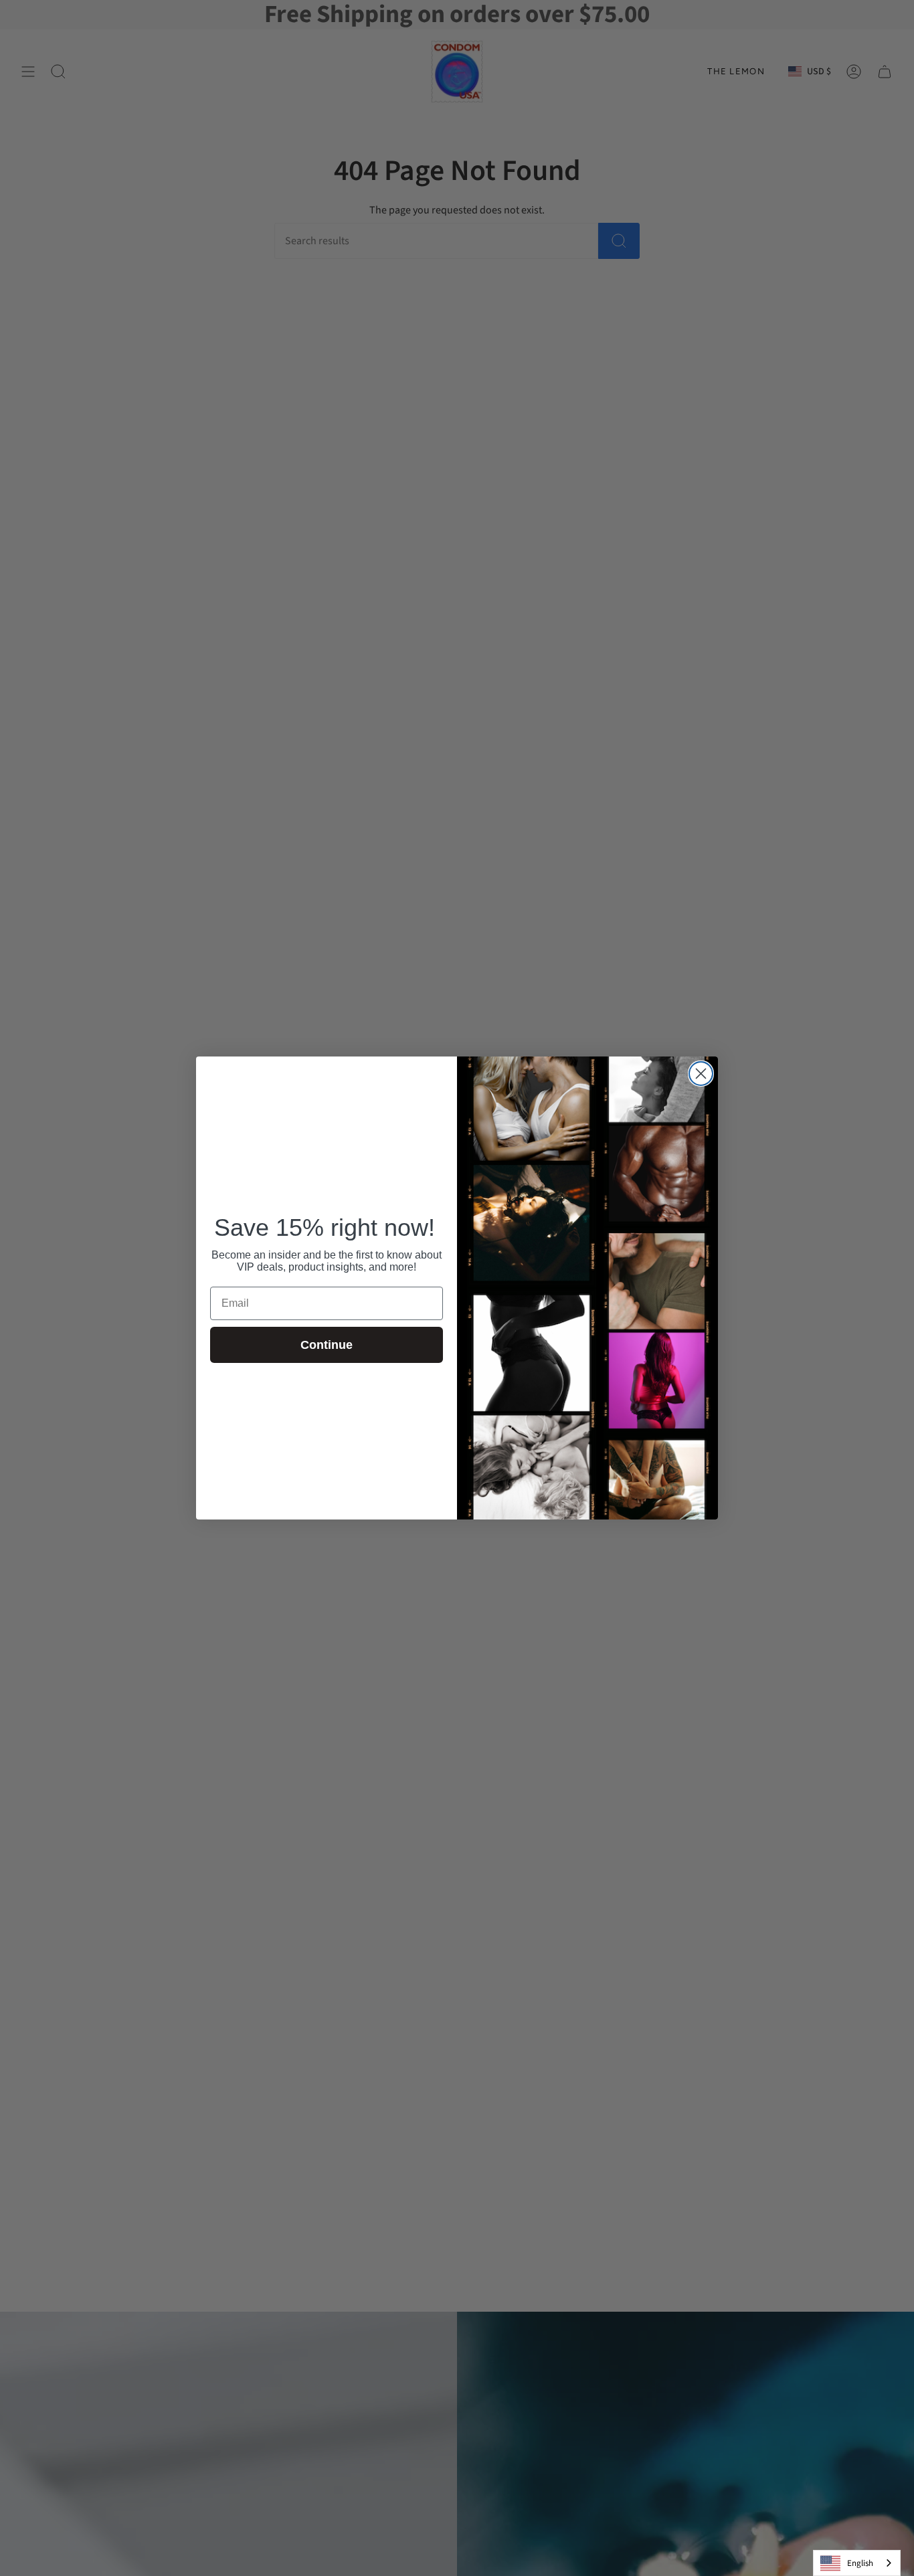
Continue (327, 1345)
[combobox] (857, 2563)
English (860, 2563)
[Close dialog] (701, 1074)
